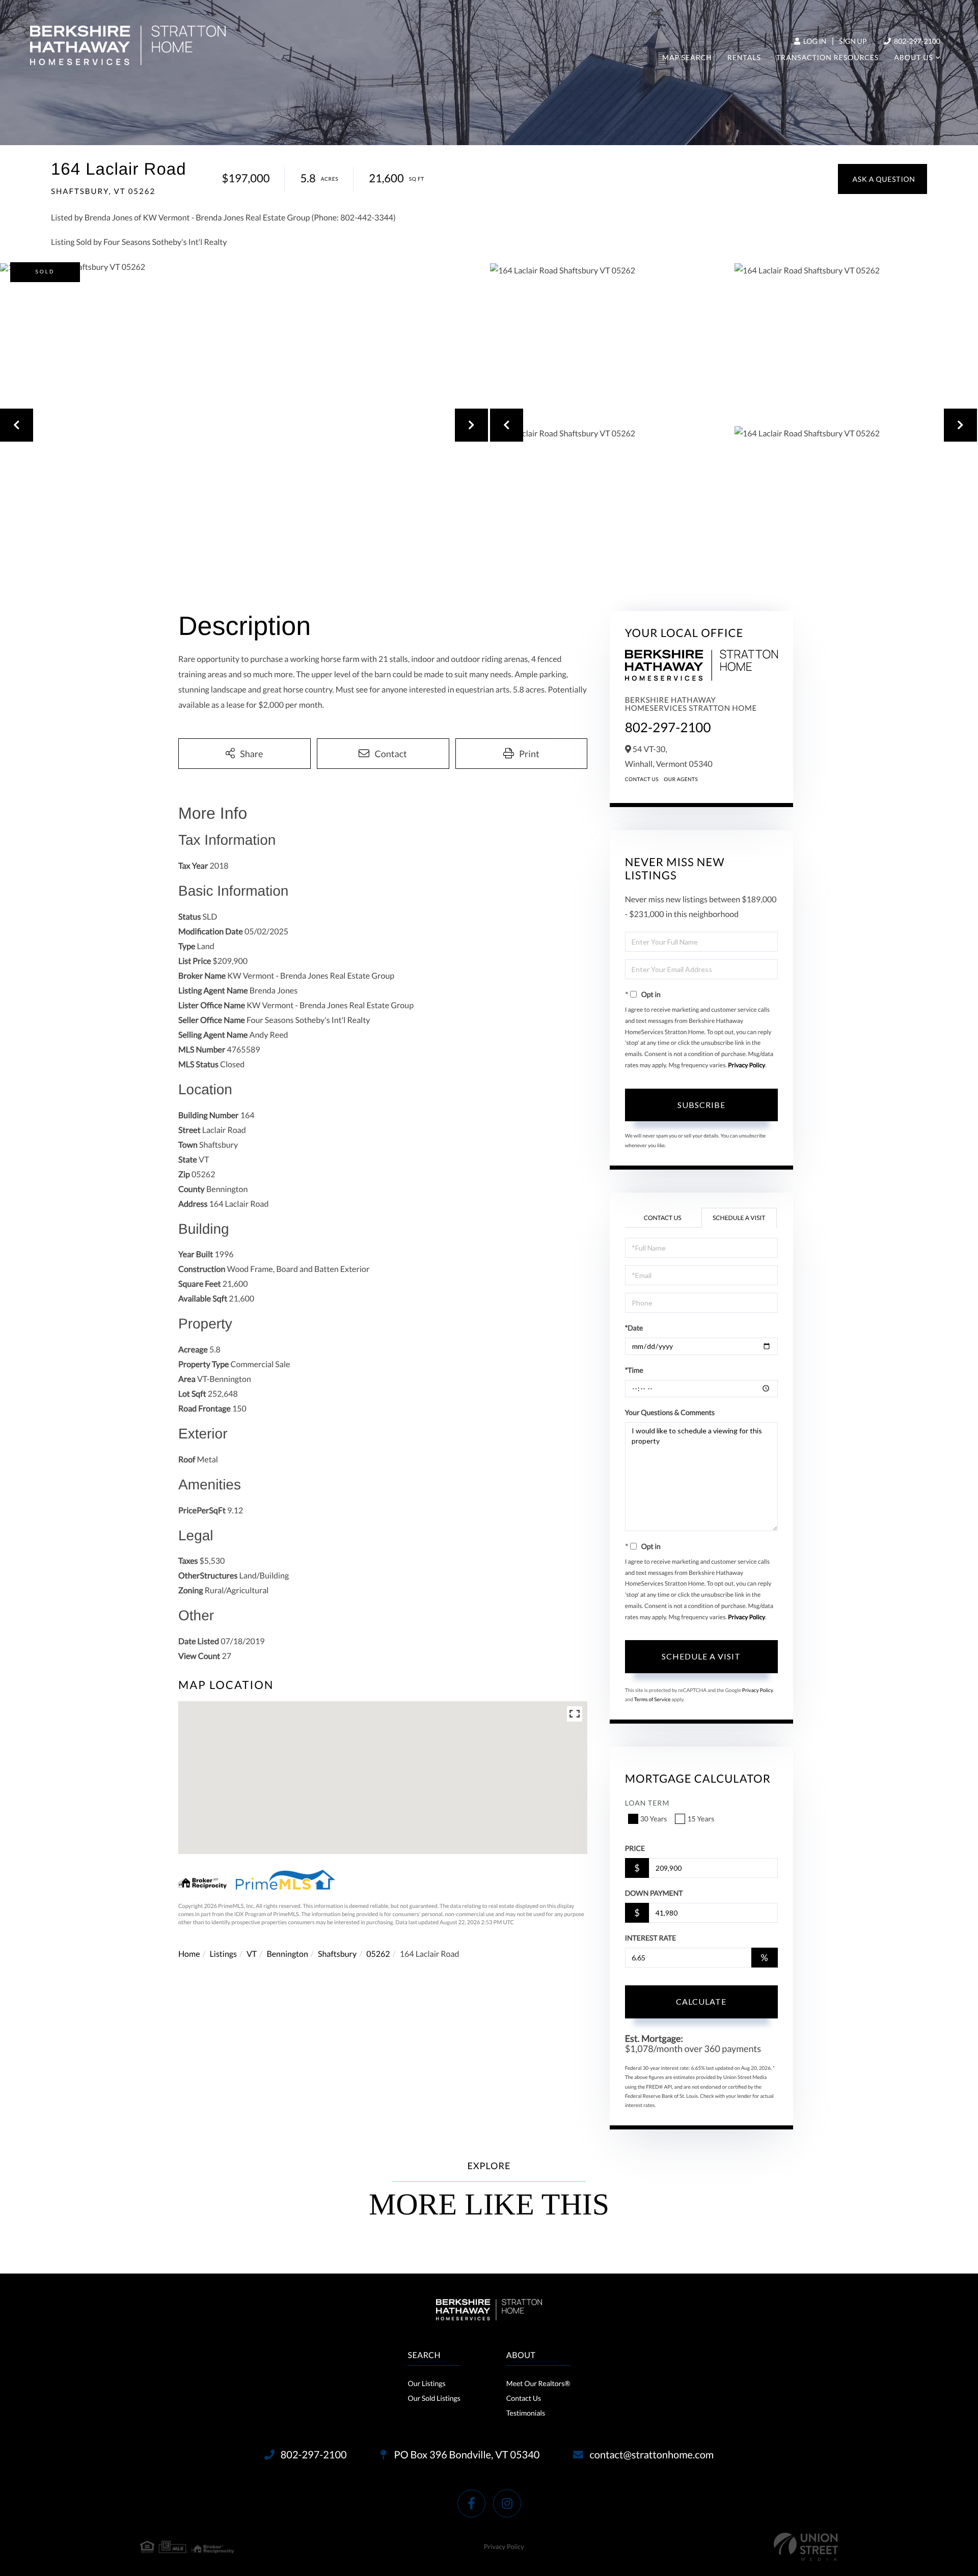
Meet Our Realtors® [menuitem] (538, 2383)
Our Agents (681, 780)
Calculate (701, 2001)
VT (252, 1954)
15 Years (701, 1819)
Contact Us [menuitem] (524, 2398)
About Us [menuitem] (914, 57)
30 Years (654, 1819)
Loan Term (647, 1803)
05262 (378, 1954)
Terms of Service (653, 1700)
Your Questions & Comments (670, 1412)
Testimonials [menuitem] (526, 2413)
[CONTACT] (882, 179)
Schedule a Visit (739, 1218)
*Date (634, 1328)
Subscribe (701, 1105)
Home (189, 1954)
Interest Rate (651, 1938)
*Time (634, 1370)
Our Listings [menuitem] (426, 2383)
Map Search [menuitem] (687, 57)
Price (635, 1848)
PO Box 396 (466, 2455)
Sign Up (853, 41)
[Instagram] (507, 2503)
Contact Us (642, 780)
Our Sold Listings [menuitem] (434, 2398)
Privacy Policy (746, 1065)
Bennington (287, 1954)
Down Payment (654, 1893)
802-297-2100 (916, 41)
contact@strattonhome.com (651, 2455)
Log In (814, 41)
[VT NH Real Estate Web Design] (806, 2547)
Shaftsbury (337, 1954)
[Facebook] (471, 2503)
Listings (223, 1954)
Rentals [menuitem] (744, 57)
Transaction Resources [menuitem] (827, 57)
